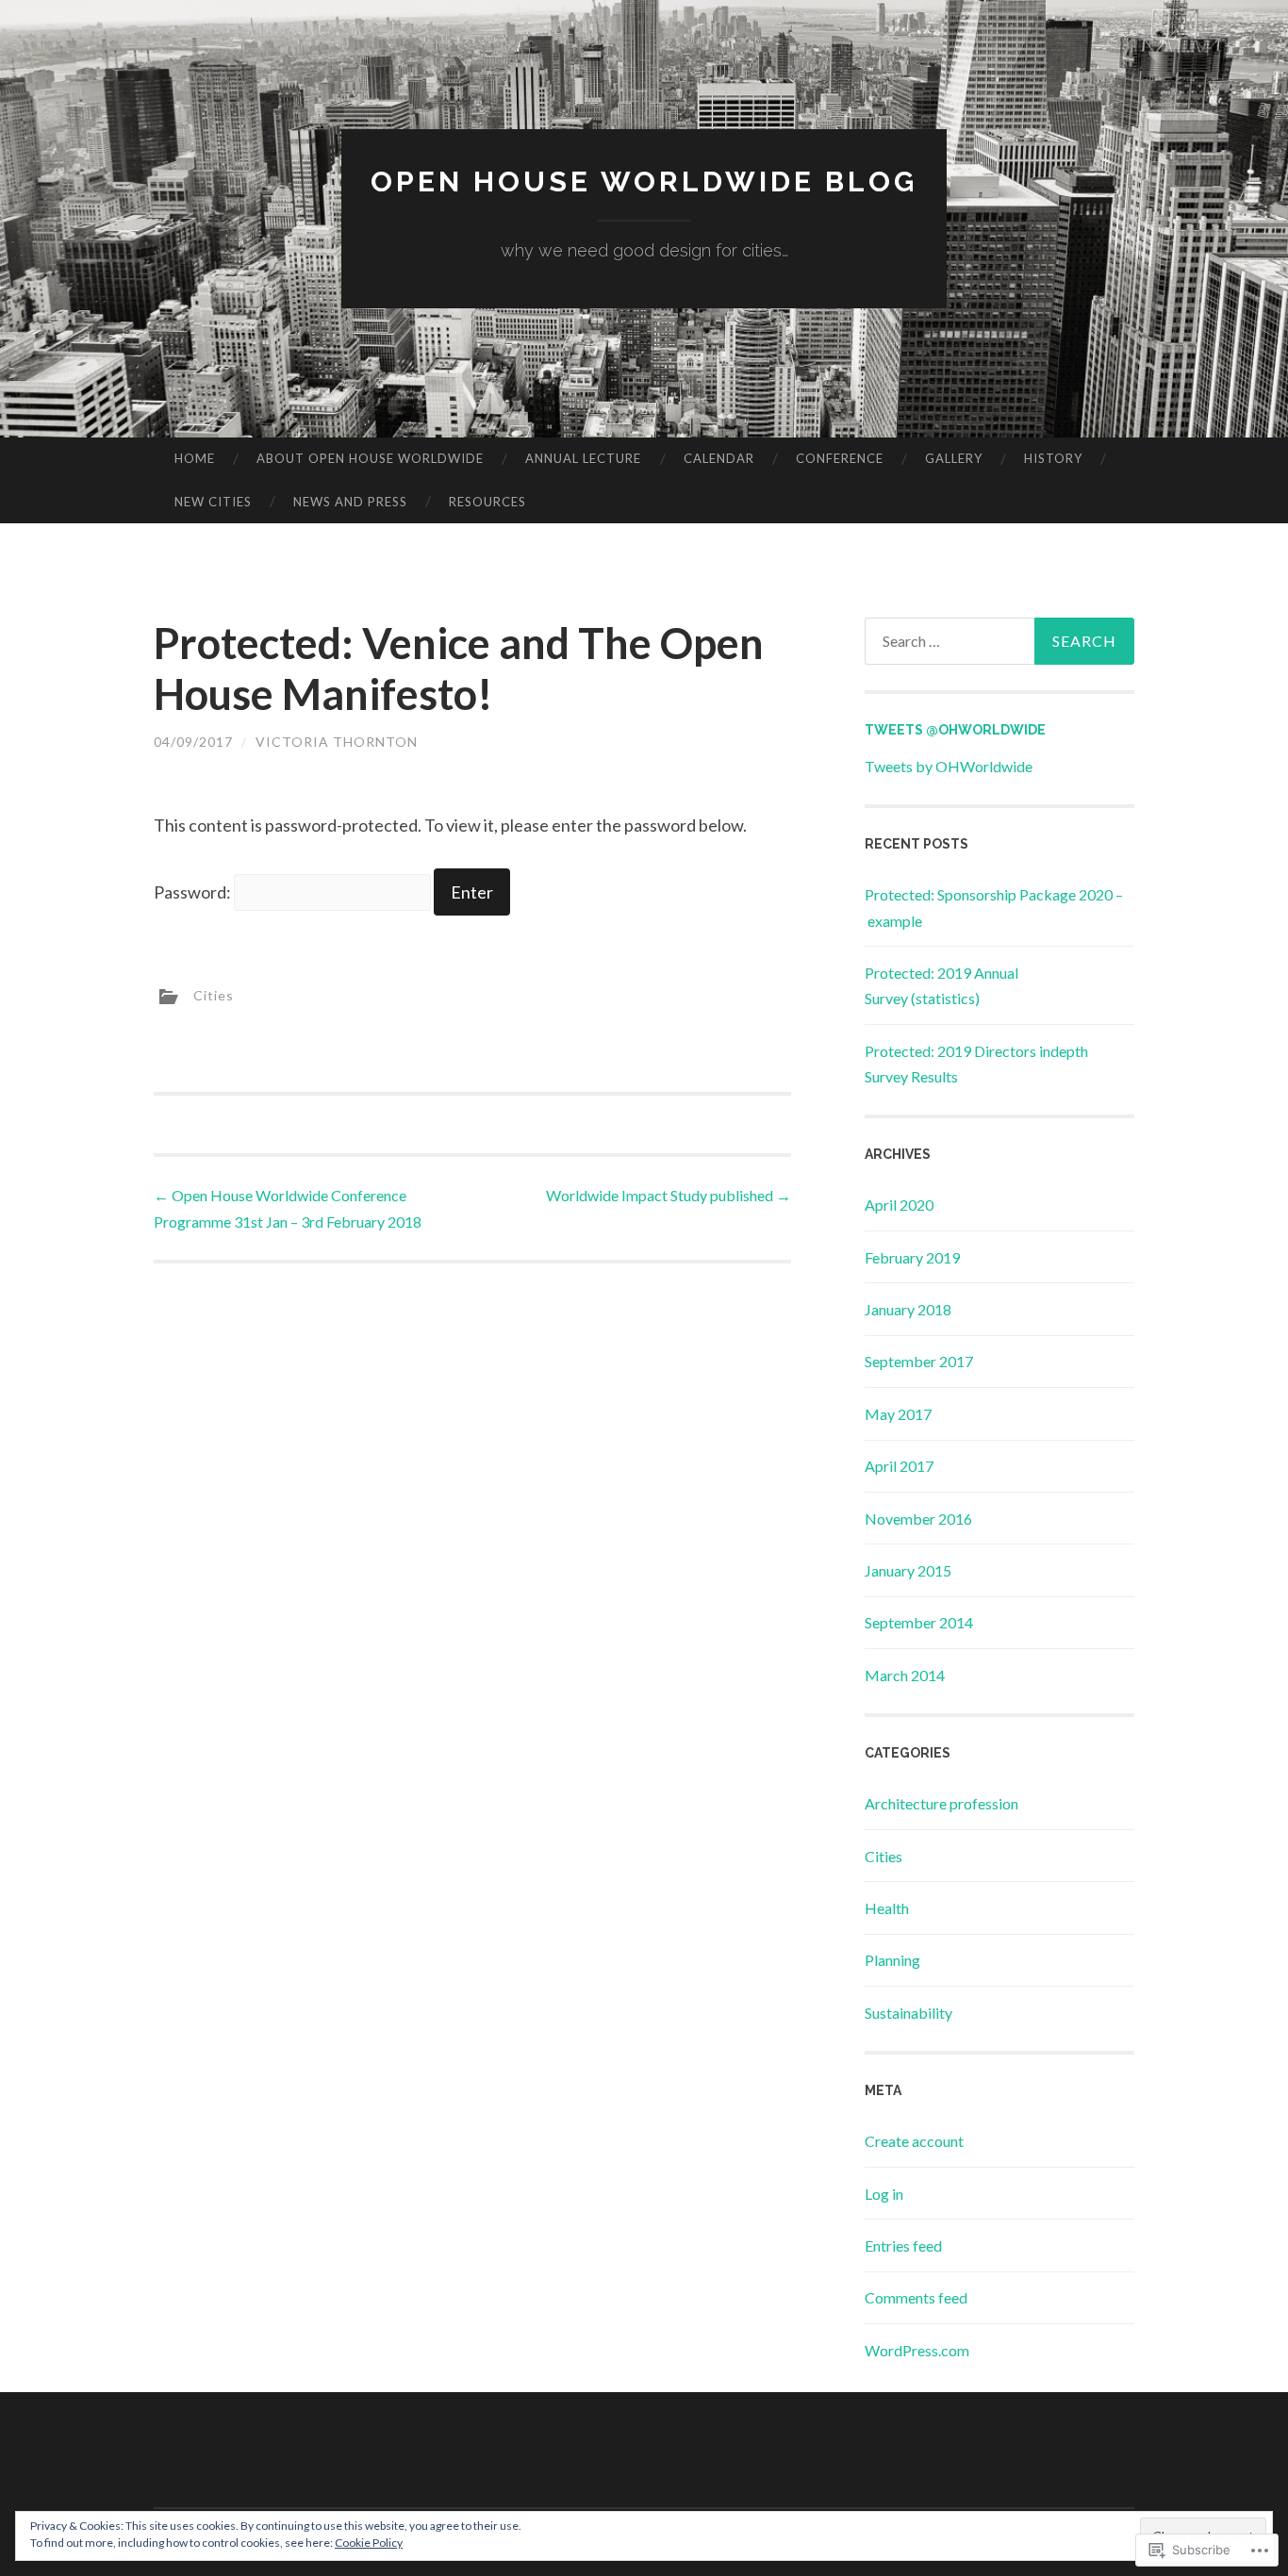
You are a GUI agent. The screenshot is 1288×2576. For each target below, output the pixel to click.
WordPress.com (917, 2350)
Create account (914, 2141)
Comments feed (916, 2297)
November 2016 (918, 1519)
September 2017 (919, 1361)
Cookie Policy (369, 2543)
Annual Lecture (583, 458)
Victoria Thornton (337, 742)
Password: (194, 892)
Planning (892, 1960)
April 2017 (899, 1466)
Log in (884, 2194)
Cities (214, 995)
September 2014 (919, 1622)
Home (195, 458)
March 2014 (905, 1675)
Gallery (954, 458)
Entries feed (903, 2246)
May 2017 (898, 1414)
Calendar (719, 458)
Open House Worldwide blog (644, 182)
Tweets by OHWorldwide (949, 766)
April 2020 (899, 1205)
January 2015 (908, 1570)
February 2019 (912, 1257)
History (1053, 458)
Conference (840, 458)
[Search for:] (999, 641)
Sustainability (908, 2013)
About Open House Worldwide (370, 458)
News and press (350, 502)
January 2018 (908, 1309)
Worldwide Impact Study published (669, 1195)
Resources (487, 502)
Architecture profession (941, 1803)
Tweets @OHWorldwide (955, 730)
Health (887, 1908)
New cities (213, 502)
